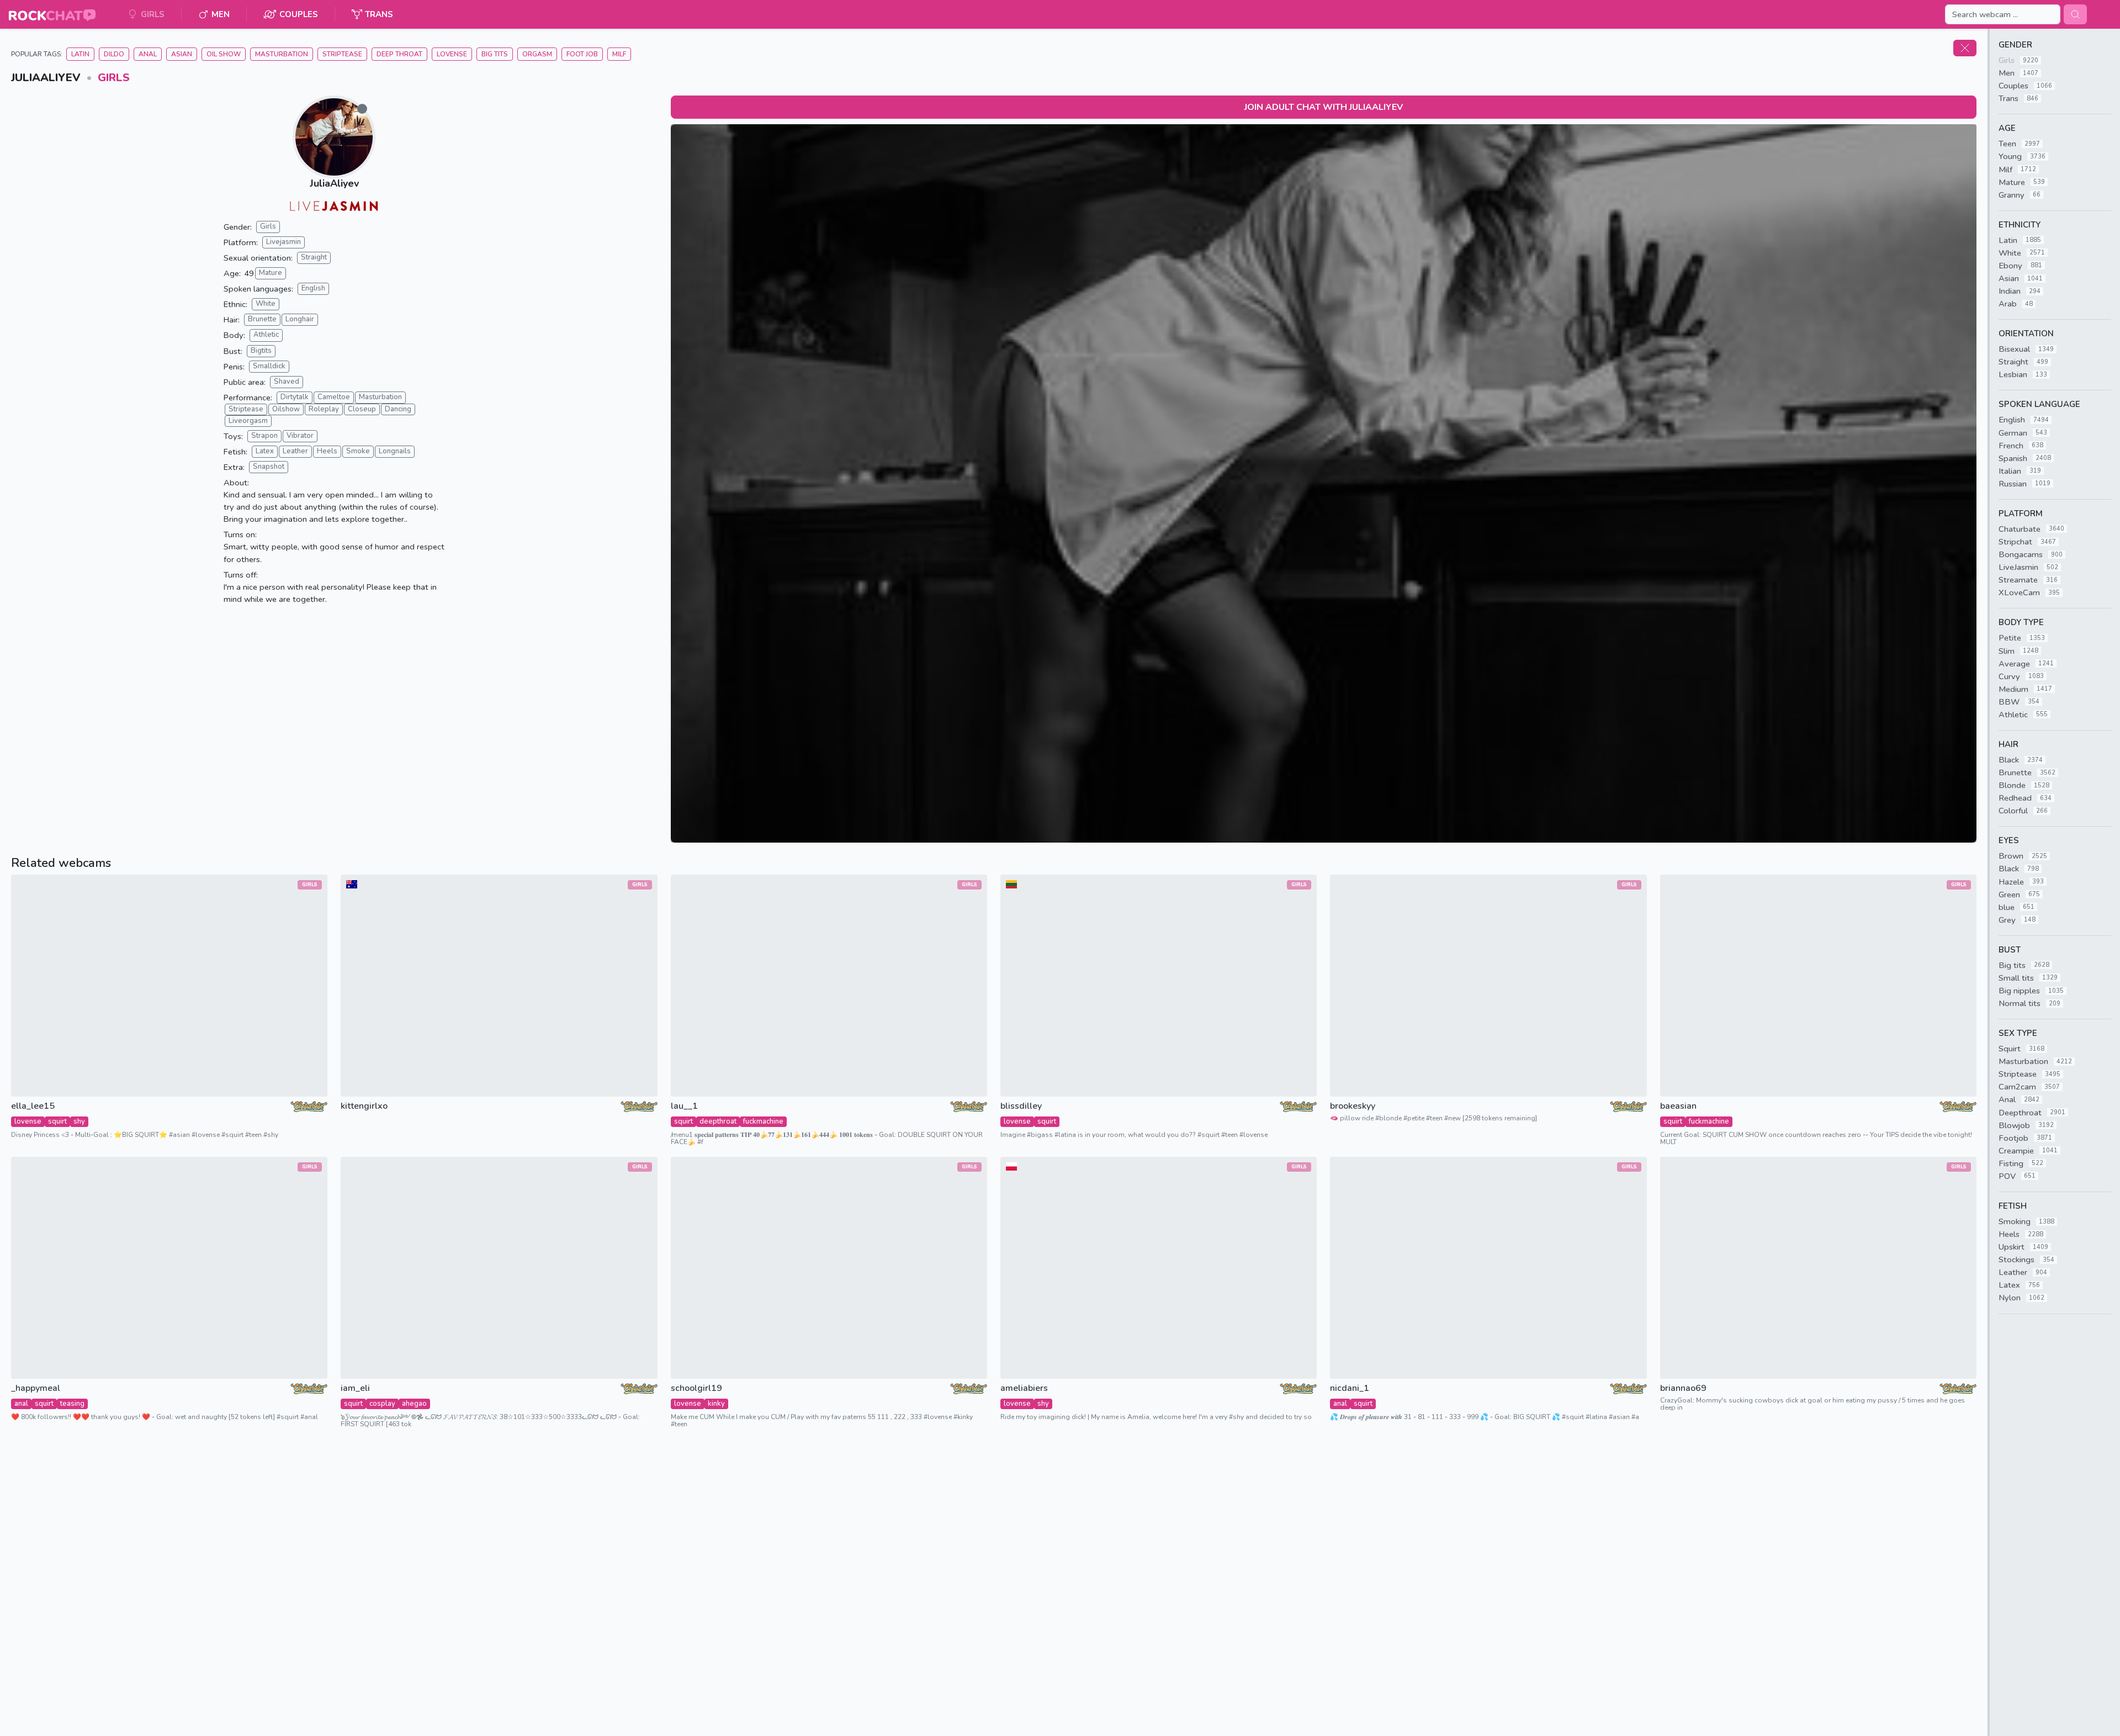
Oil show (224, 54)
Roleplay (324, 409)
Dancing (398, 409)
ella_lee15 (33, 1106)
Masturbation (282, 54)
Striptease (342, 54)
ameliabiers (1024, 1388)
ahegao (414, 1404)
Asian (182, 54)
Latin (80, 54)
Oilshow (286, 409)
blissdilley (1021, 1106)
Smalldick (269, 366)
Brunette (262, 319)
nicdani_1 (1350, 1388)
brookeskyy (1353, 1106)
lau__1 (684, 1106)
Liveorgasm (248, 421)
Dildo (114, 54)
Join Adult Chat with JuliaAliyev (1324, 107)
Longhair (300, 319)
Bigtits (261, 351)
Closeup (362, 409)
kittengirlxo (364, 1106)
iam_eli (355, 1388)
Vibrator (300, 436)
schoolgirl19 (696, 1388)
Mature (271, 273)
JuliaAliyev (334, 183)
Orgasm (537, 54)
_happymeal (36, 1388)
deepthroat (718, 1121)
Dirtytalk (295, 397)
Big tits (495, 54)
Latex (265, 451)
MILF (619, 54)
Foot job (582, 54)
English (313, 288)
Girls (114, 78)
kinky (716, 1404)
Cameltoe (334, 397)
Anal (148, 54)
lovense (28, 1121)
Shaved (287, 382)
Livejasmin (283, 242)
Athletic (266, 335)
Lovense (452, 54)
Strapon (264, 436)
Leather (295, 451)
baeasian (1678, 1106)
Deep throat (399, 54)
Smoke (358, 451)
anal (21, 1404)
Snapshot (269, 467)
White (266, 304)
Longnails (395, 451)
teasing (72, 1404)
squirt (57, 1121)
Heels (327, 451)
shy (79, 1121)
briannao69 (1683, 1388)
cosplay (382, 1404)
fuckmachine (763, 1121)
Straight (314, 257)
